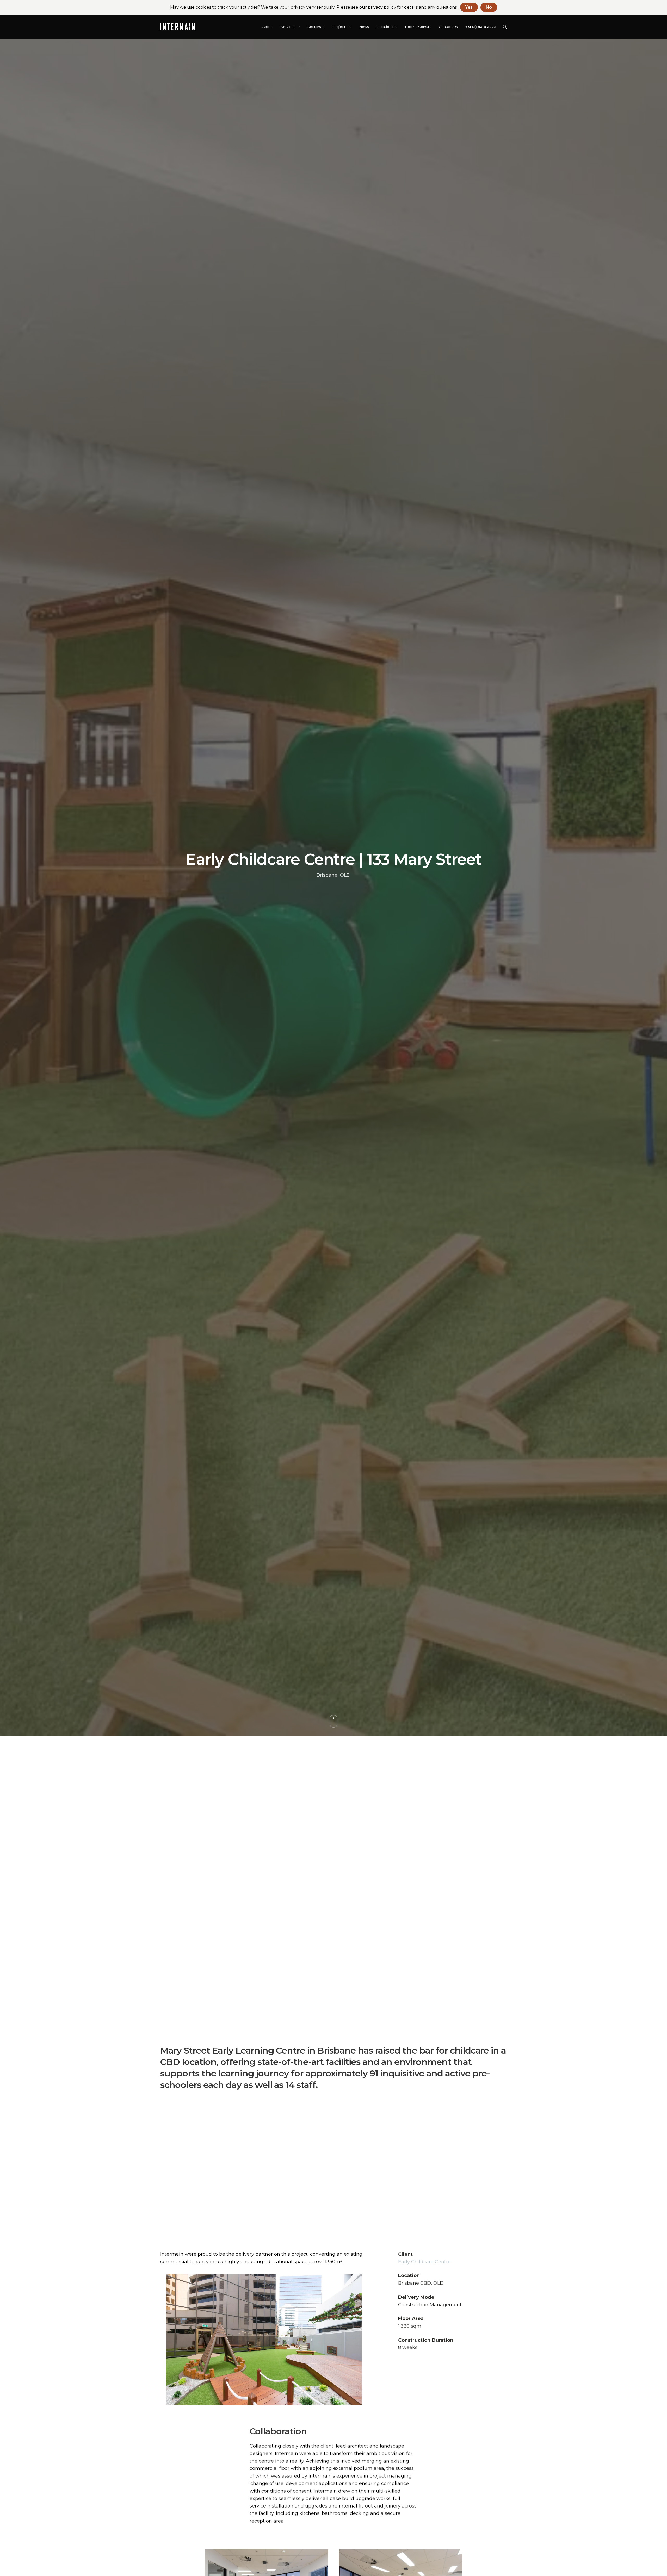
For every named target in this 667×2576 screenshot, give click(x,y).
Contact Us (448, 27)
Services (288, 27)
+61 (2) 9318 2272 (481, 27)
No (489, 7)
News (364, 27)
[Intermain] (177, 27)
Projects (340, 27)
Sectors (314, 27)
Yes (469, 7)
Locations (385, 27)
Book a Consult (418, 27)
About (268, 27)
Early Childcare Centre (424, 2262)
